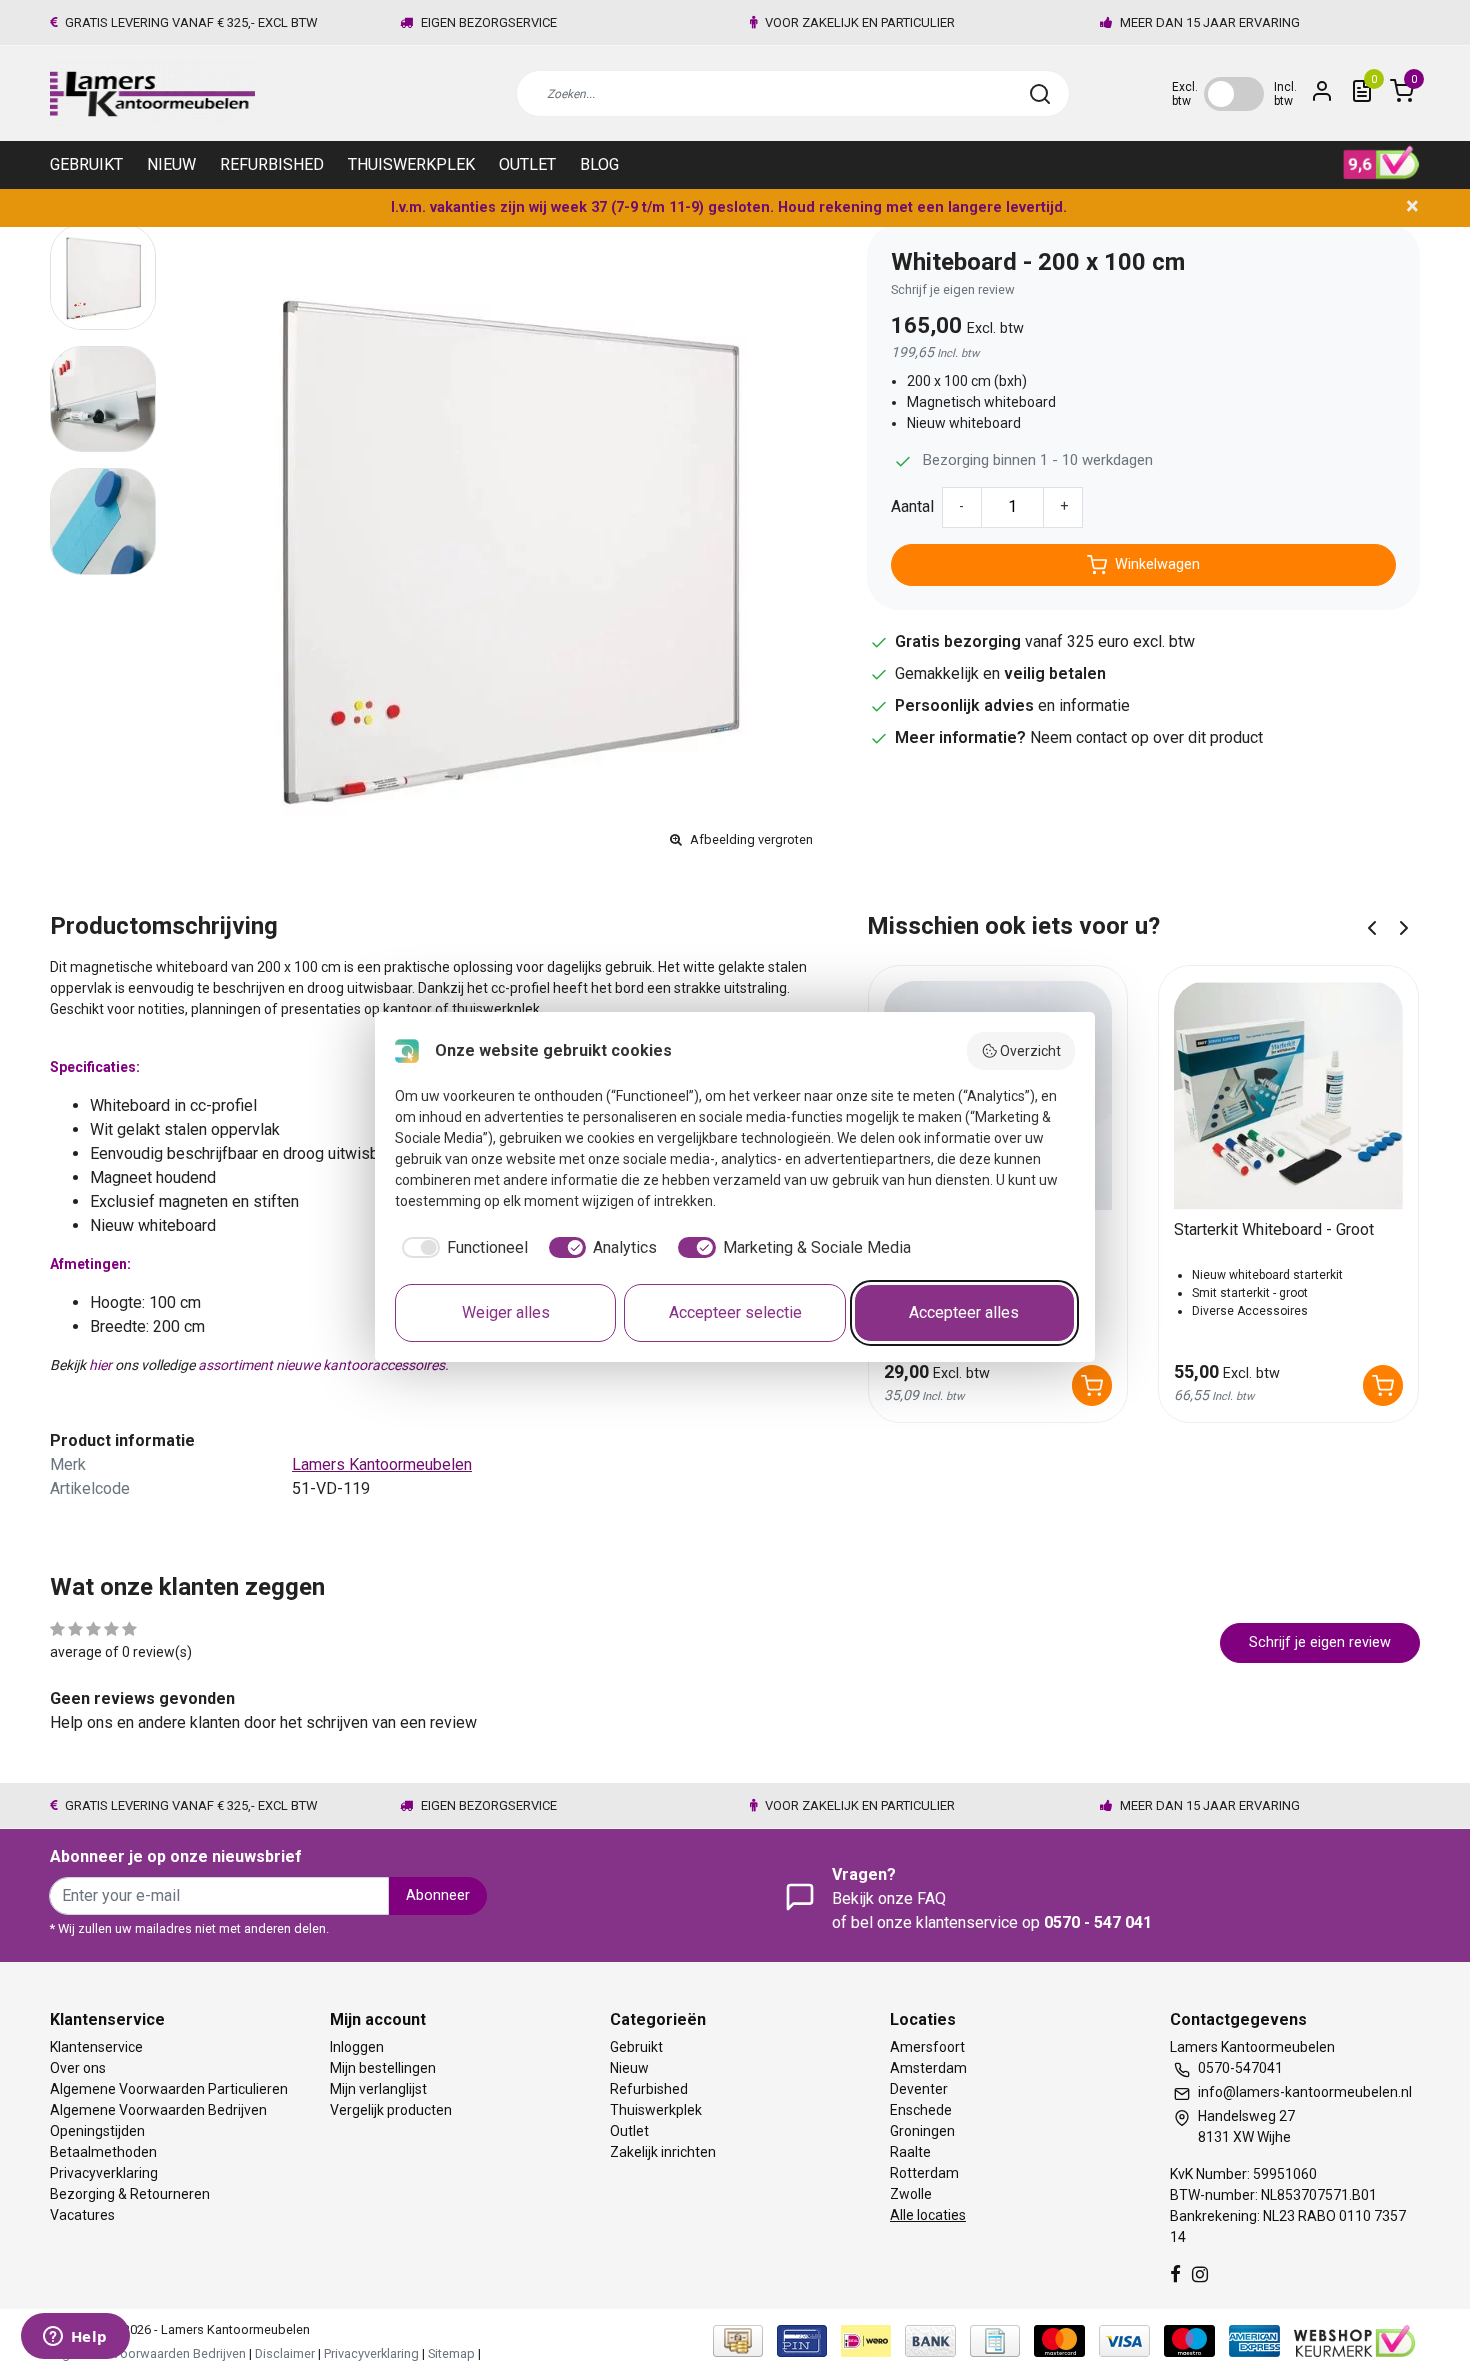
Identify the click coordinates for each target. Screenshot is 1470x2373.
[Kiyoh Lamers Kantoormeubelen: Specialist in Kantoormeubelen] (1381, 163)
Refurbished (272, 164)
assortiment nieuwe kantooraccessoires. (323, 1365)
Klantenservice (96, 2047)
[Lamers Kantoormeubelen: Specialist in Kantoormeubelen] (152, 93)
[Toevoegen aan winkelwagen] (1092, 1385)
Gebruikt (86, 164)
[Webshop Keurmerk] (1354, 2339)
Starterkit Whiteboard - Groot (1274, 1229)
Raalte (910, 2152)
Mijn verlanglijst (378, 2089)
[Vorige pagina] (1372, 926)
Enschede (921, 2110)
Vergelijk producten (391, 2110)
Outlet (527, 164)
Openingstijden (97, 2131)
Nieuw (171, 164)
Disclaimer (285, 2353)
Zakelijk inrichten (663, 2152)
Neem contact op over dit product (1146, 737)
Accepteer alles (964, 1312)
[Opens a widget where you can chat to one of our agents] (75, 2338)
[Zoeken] (1040, 94)
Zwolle (911, 2194)
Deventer (919, 2089)
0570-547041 (1240, 2068)
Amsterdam (928, 2068)
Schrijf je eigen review (953, 289)
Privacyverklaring (104, 2173)
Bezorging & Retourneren (130, 2194)
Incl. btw (1285, 94)
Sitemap (451, 2353)
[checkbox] (461, 1248)
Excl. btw (1185, 94)
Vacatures (82, 2215)
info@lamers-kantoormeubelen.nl (1305, 2092)
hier (100, 1365)
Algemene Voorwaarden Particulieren (169, 2089)
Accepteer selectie (735, 1312)
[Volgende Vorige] (1404, 926)
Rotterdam (924, 2173)
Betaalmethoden (103, 2152)
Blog (599, 164)
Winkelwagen (1157, 564)
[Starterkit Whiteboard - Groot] (1288, 1095)
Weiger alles (506, 1312)
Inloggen (357, 2047)
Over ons (78, 2068)
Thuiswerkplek (411, 164)
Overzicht (1030, 1051)
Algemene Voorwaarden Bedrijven (158, 2110)
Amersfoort (927, 2047)
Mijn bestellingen (383, 2068)
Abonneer (438, 1895)
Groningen (922, 2131)
